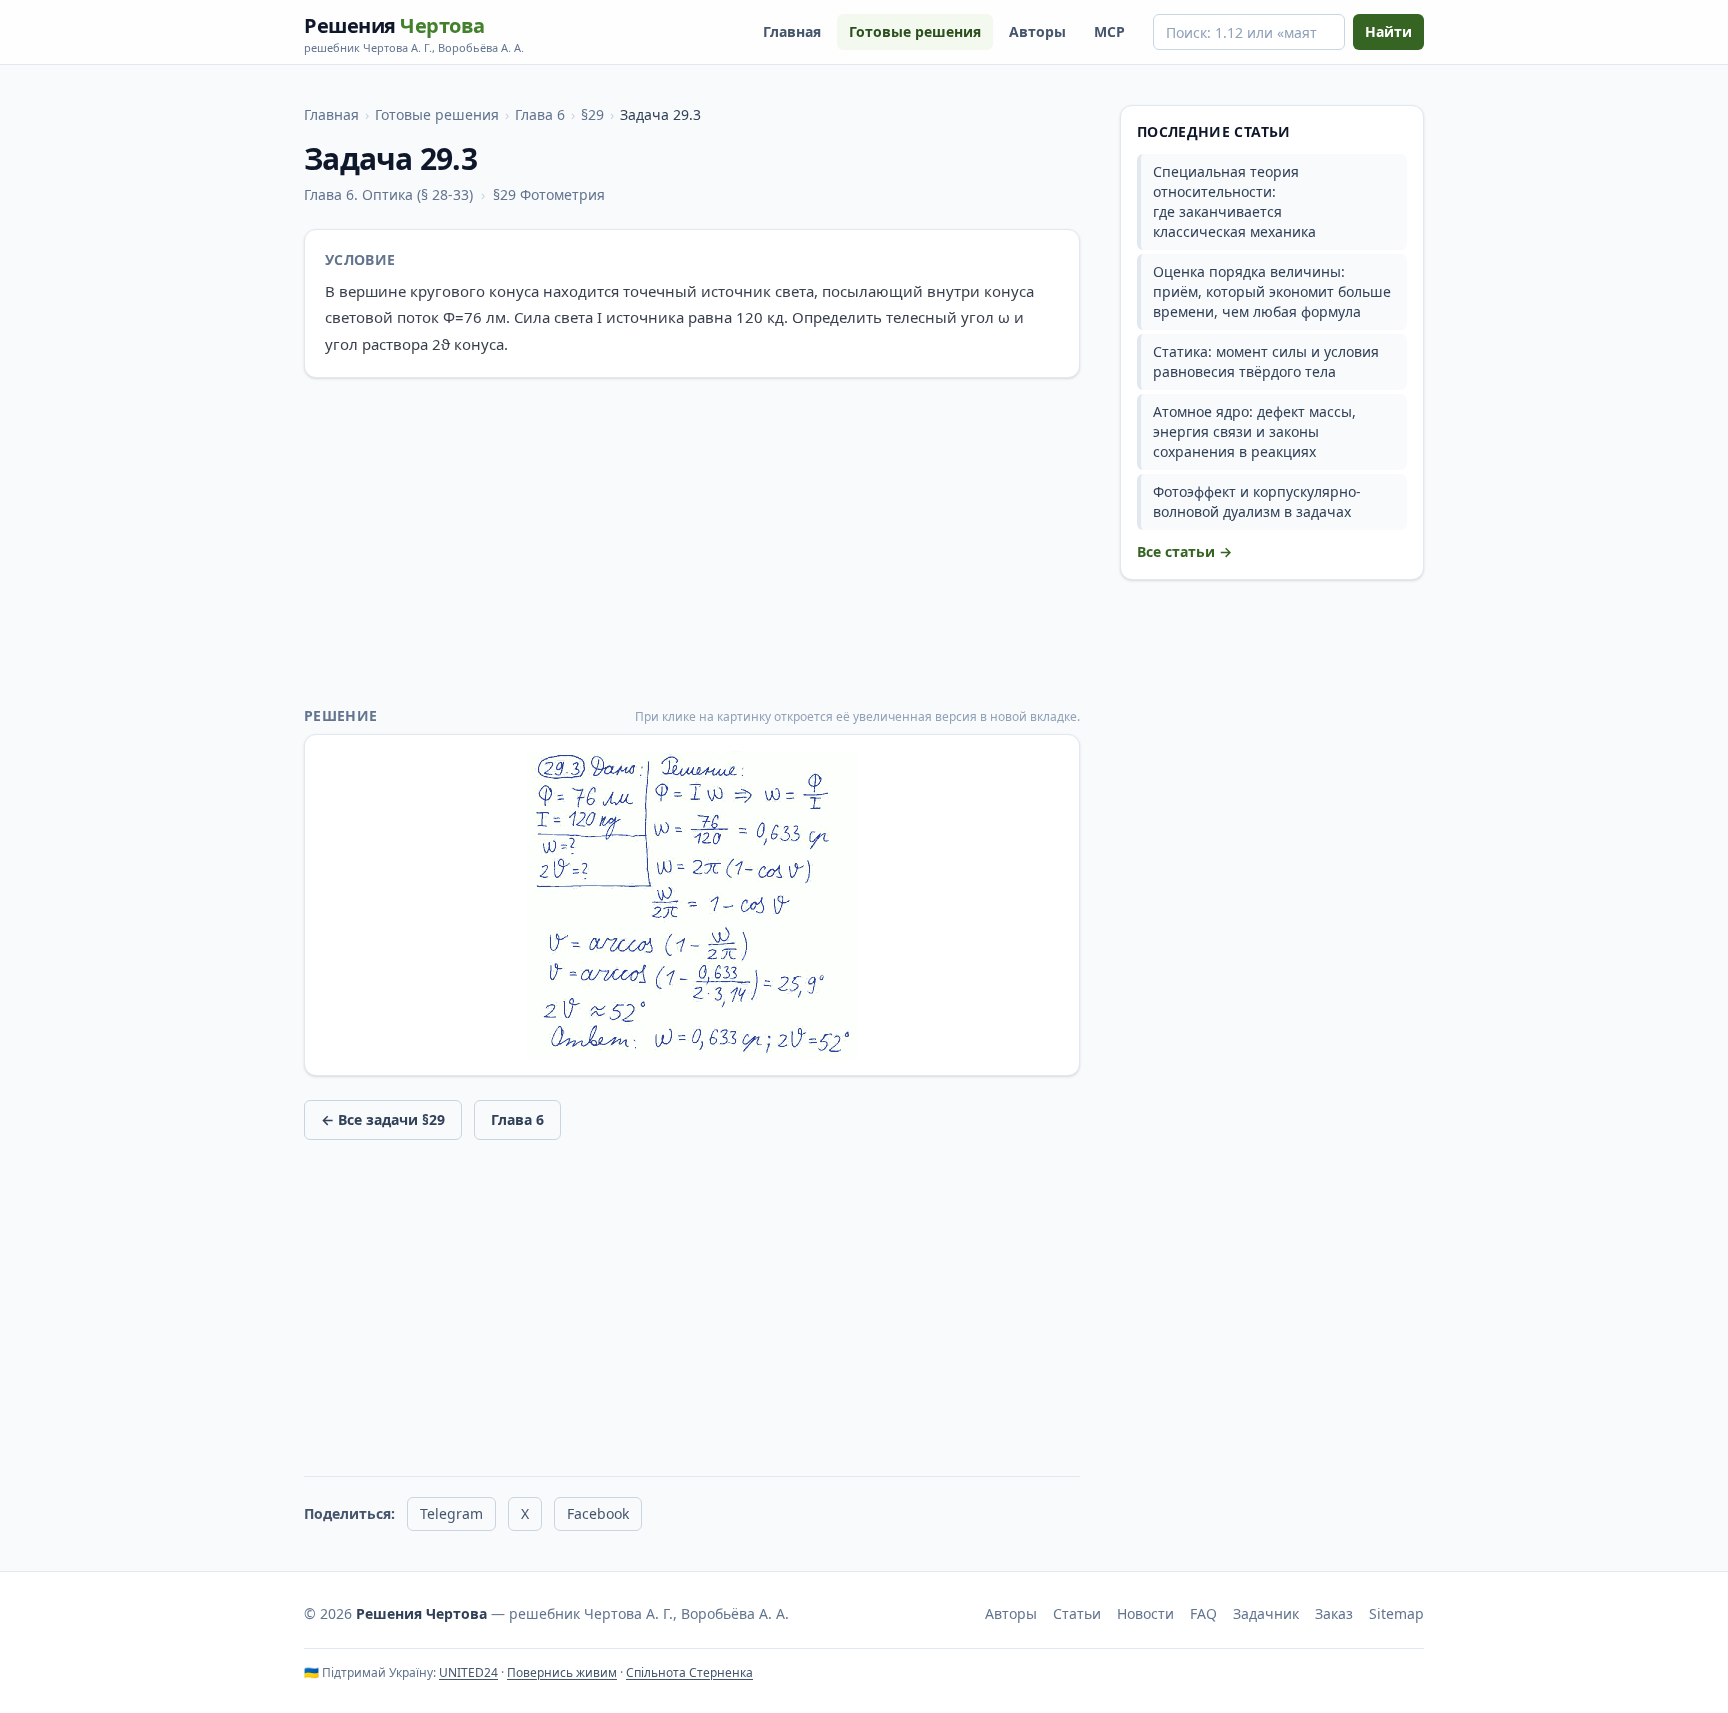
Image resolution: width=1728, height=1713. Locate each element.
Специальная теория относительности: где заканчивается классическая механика (1234, 201)
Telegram (451, 1513)
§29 (592, 114)
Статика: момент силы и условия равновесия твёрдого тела (1266, 361)
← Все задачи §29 (383, 1119)
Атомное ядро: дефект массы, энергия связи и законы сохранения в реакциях (1254, 431)
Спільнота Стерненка (689, 1672)
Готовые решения (915, 31)
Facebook (598, 1513)
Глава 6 (540, 114)
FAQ (1203, 1613)
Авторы (1037, 31)
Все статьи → (1184, 551)
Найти (1388, 31)
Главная (792, 31)
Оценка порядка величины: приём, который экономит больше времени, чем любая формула (1272, 291)
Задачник (1266, 1613)
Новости (1145, 1613)
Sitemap (1396, 1613)
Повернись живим (562, 1672)
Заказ (1334, 1613)
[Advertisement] (692, 542)
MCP (1109, 31)
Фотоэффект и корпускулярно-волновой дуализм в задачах (1257, 501)
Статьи (1077, 1613)
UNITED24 (468, 1672)
